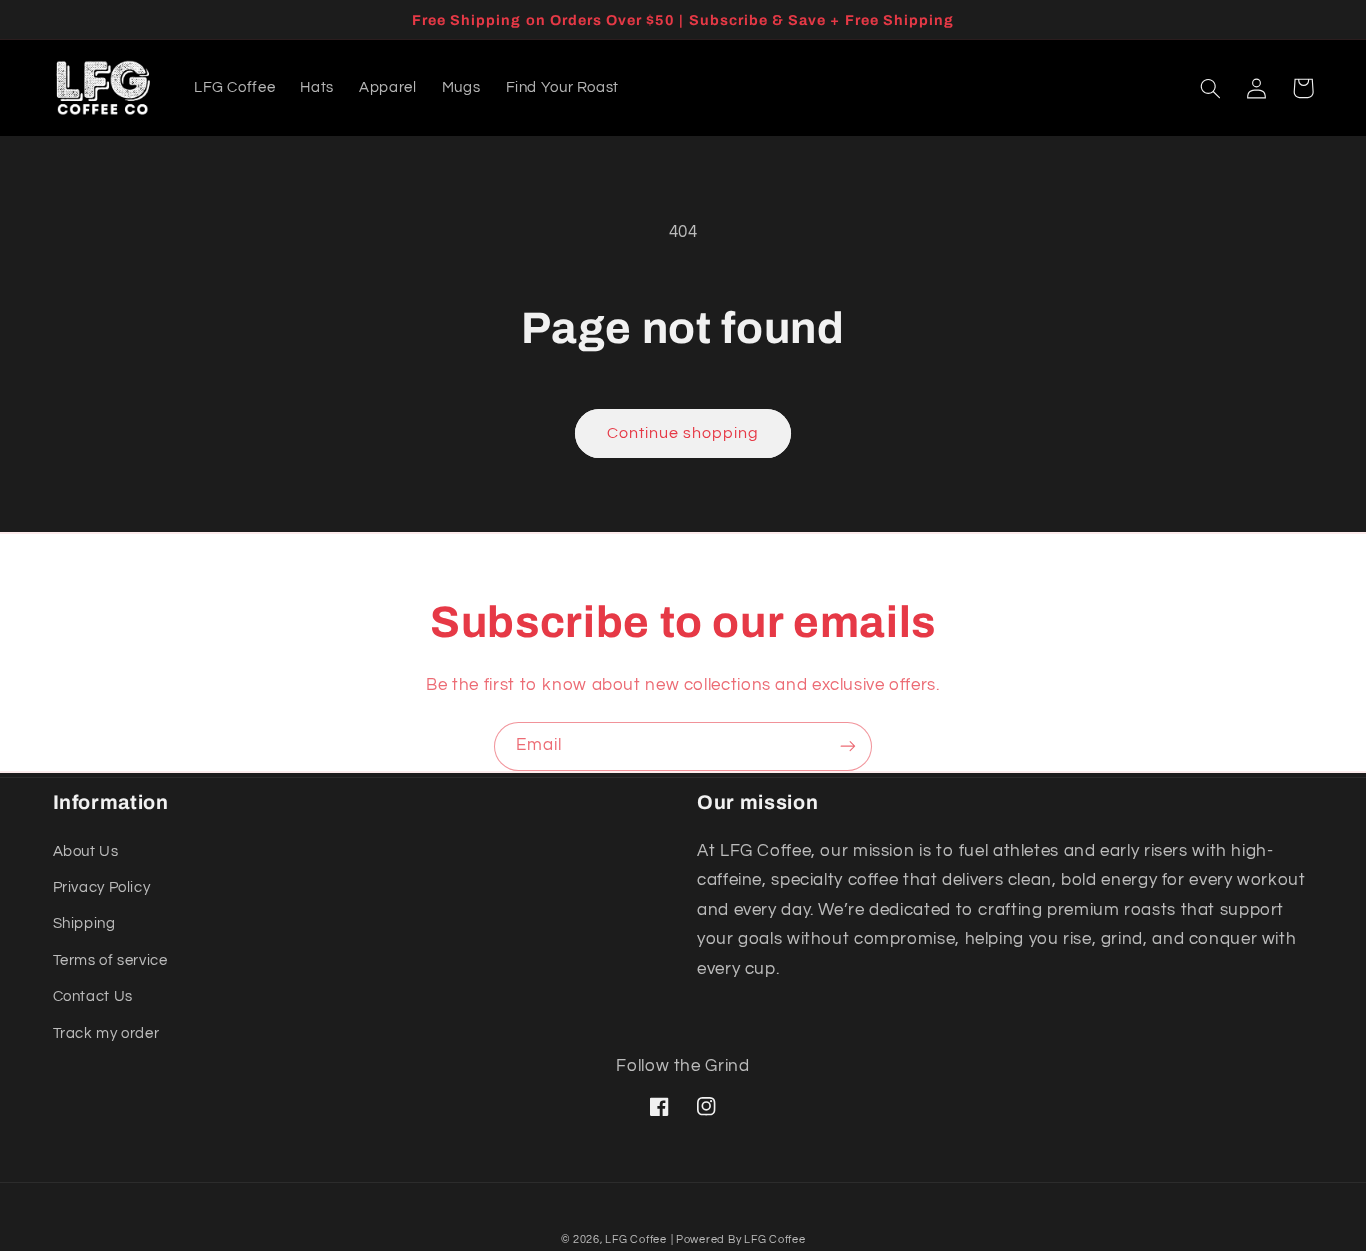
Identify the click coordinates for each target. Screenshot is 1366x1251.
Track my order (106, 1033)
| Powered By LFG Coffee (738, 1239)
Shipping (84, 923)
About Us (86, 851)
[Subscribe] (848, 746)
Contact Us (93, 996)
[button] (1211, 88)
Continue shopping (683, 433)
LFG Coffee (635, 1239)
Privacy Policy (102, 887)
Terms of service (110, 960)
